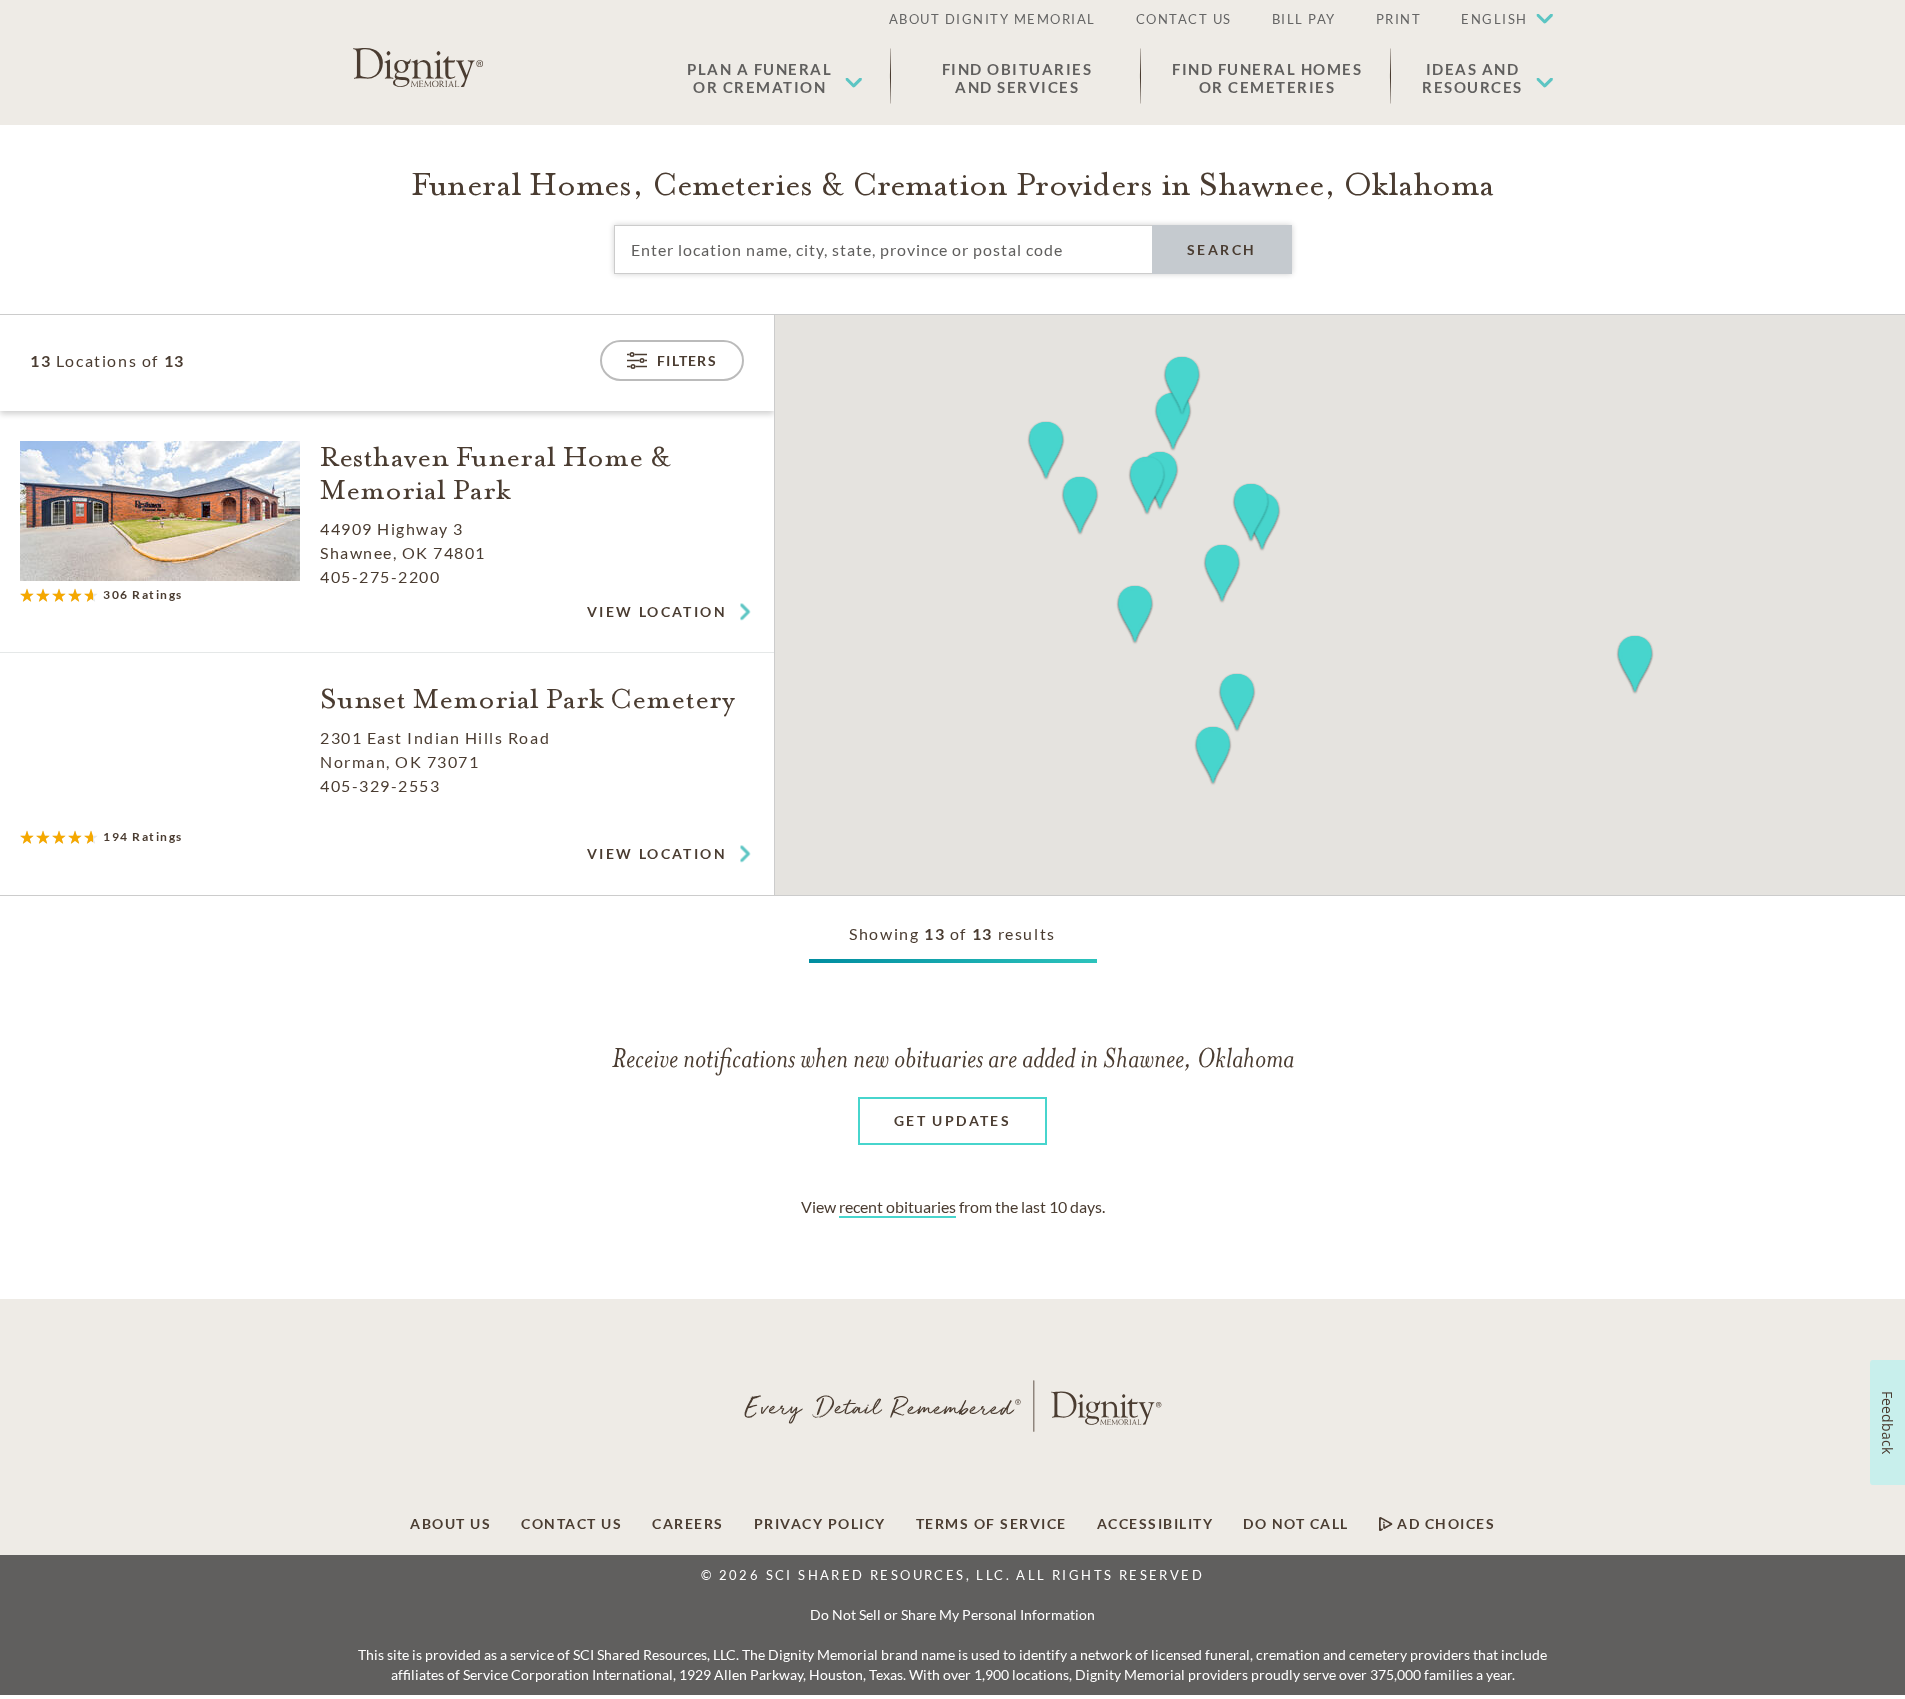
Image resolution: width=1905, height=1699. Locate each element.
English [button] (1494, 19)
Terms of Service (991, 1524)
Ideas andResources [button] (1472, 78)
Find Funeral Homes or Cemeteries (1267, 78)
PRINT (1399, 19)
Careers (688, 1524)
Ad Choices (1444, 1524)
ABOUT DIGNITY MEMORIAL (992, 19)
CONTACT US (1184, 19)
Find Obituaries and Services (1017, 78)
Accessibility (1155, 1524)
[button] (1497, 20)
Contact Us (571, 1524)
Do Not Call (1296, 1524)
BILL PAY (1304, 19)
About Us (450, 1524)
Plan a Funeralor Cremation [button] (759, 78)
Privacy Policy (820, 1524)
